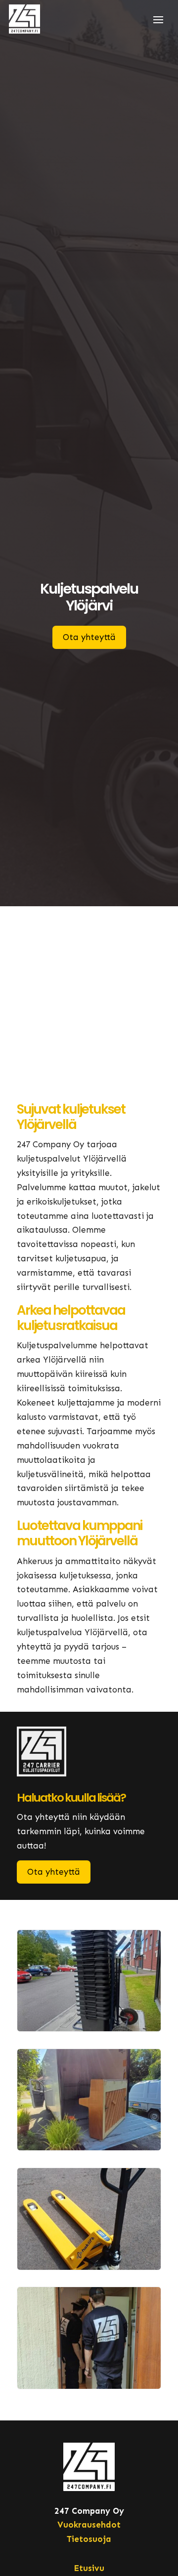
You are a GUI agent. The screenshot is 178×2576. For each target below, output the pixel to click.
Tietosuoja (89, 2539)
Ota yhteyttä (89, 637)
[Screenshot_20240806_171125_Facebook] (89, 2386)
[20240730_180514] (89, 2028)
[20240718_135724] (89, 2267)
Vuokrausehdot (89, 2525)
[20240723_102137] (89, 2147)
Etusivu (89, 2568)
